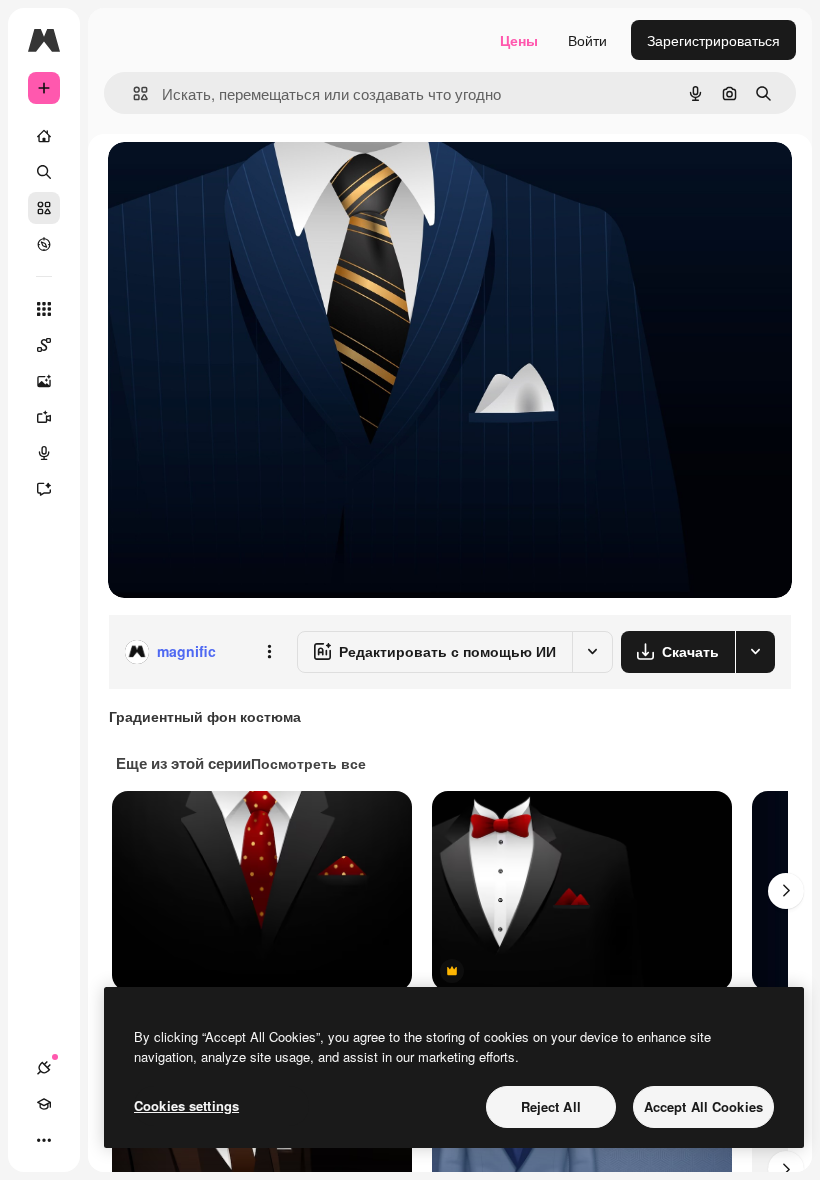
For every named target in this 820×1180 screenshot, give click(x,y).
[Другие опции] (269, 652)
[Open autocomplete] (132, 93)
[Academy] (44, 1104)
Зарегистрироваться (713, 40)
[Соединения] (44, 1068)
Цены (519, 40)
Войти (587, 40)
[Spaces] (44, 345)
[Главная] (44, 136)
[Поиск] (44, 172)
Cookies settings (186, 1105)
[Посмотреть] (44, 244)
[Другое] (44, 1140)
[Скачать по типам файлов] (755, 652)
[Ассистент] (44, 489)
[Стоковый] (44, 208)
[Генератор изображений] (44, 381)
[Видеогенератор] (44, 417)
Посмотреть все (308, 763)
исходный (242, 179)
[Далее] (786, 891)
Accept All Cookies (703, 1106)
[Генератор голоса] (44, 453)
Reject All (551, 1106)
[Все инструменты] (44, 309)
